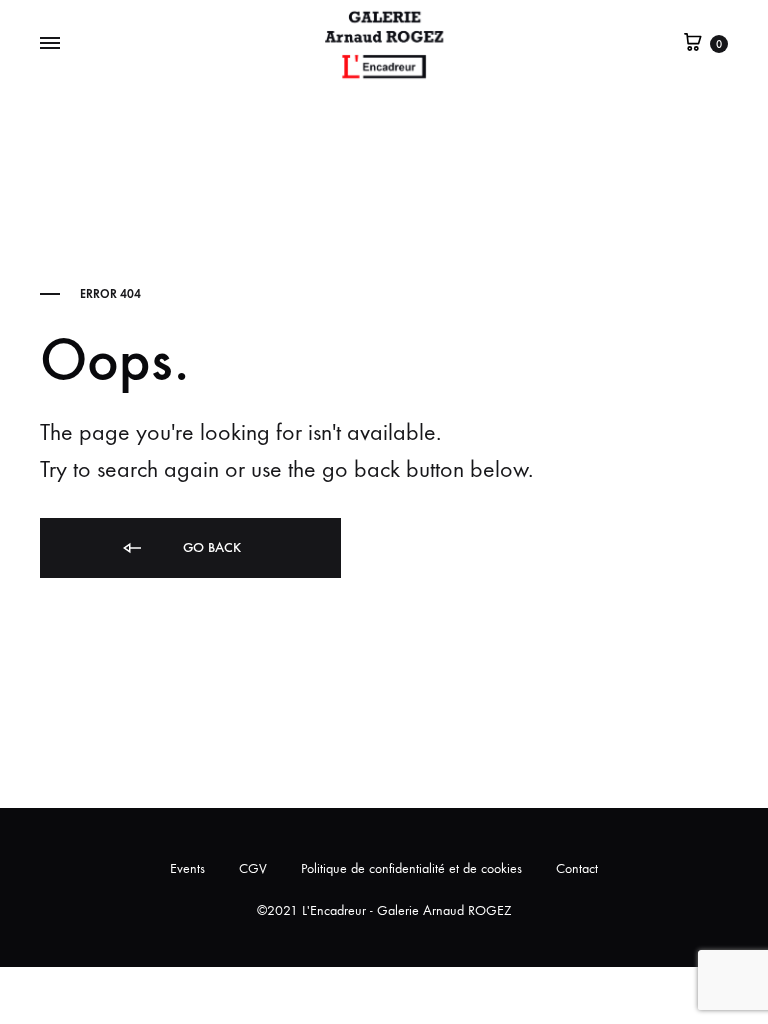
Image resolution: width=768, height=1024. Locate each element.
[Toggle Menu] (50, 44)
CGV (253, 868)
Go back (210, 547)
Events (187, 868)
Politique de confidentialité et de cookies (411, 868)
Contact (577, 868)
